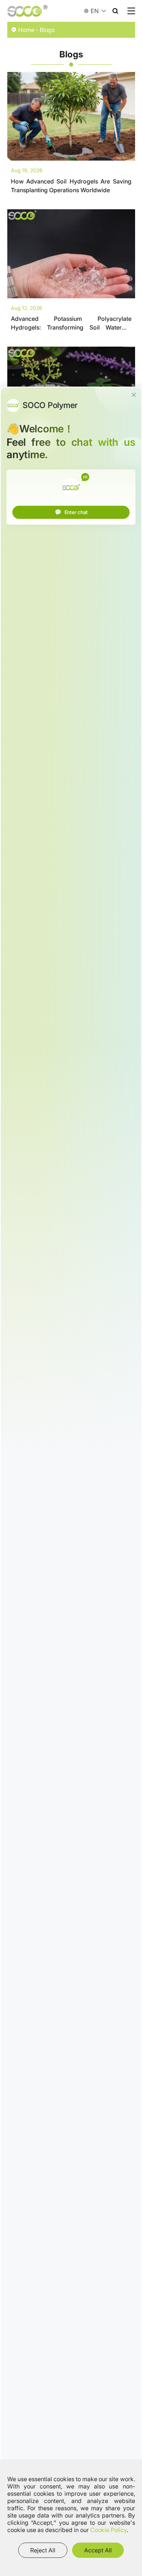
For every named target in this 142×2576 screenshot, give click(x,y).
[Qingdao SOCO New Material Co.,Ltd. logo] (27, 11)
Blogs (47, 30)
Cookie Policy (109, 2530)
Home (26, 30)
